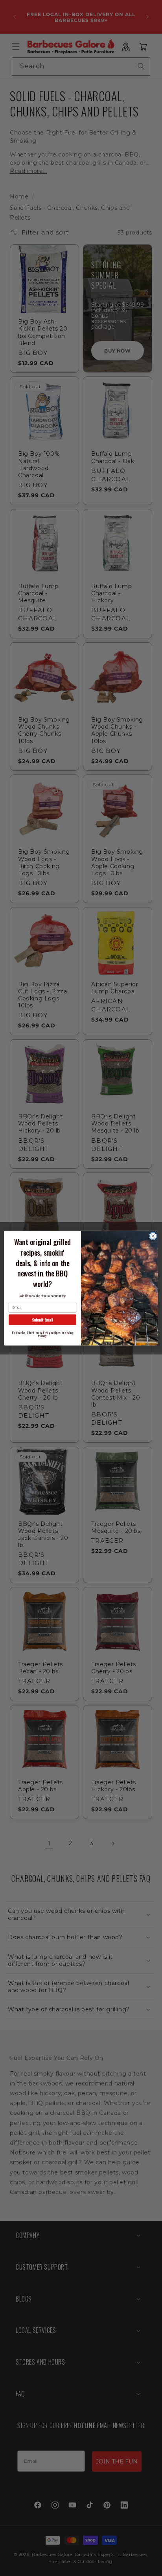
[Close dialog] (153, 1236)
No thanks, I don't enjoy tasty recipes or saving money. (42, 1334)
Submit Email (42, 1319)
